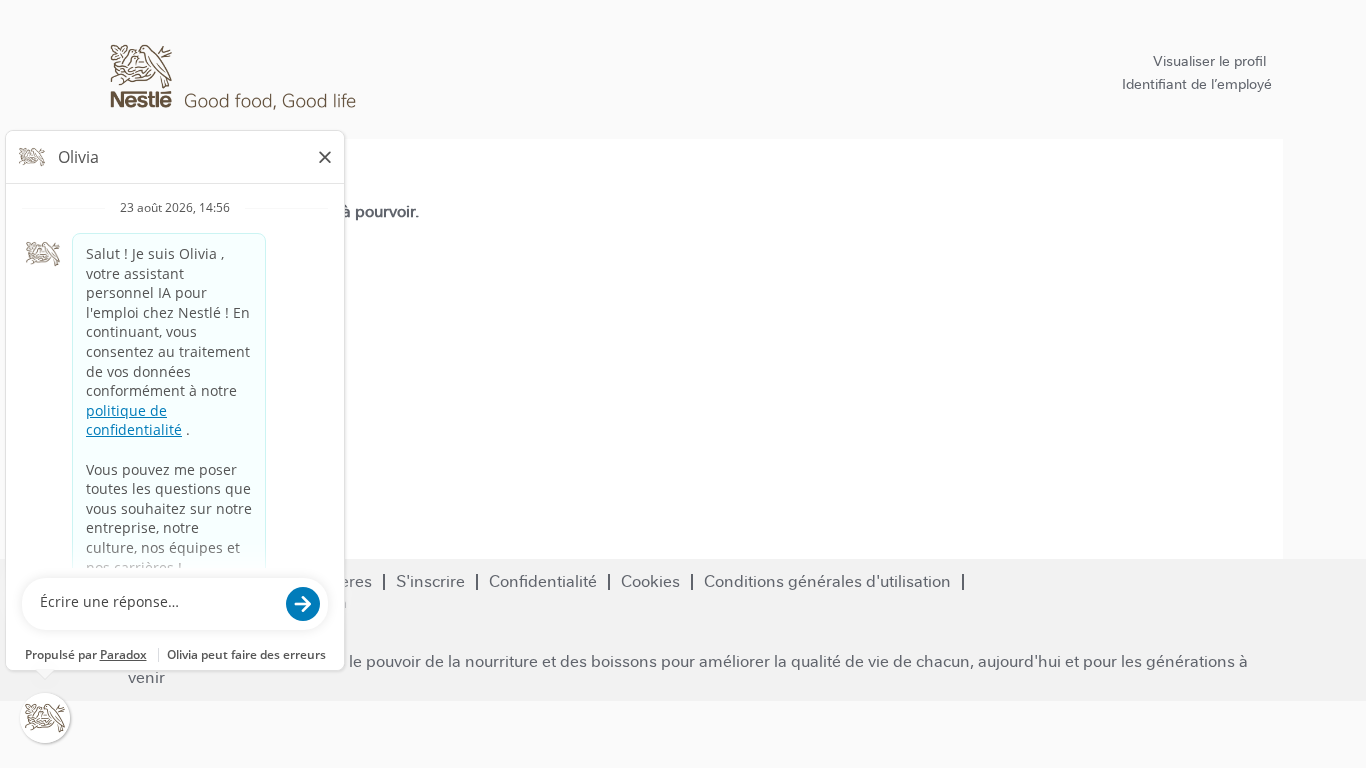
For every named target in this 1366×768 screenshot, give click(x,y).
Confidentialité (543, 581)
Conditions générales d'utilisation (827, 581)
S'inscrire (430, 581)
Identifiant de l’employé (1197, 84)
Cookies (650, 581)
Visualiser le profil (1209, 61)
